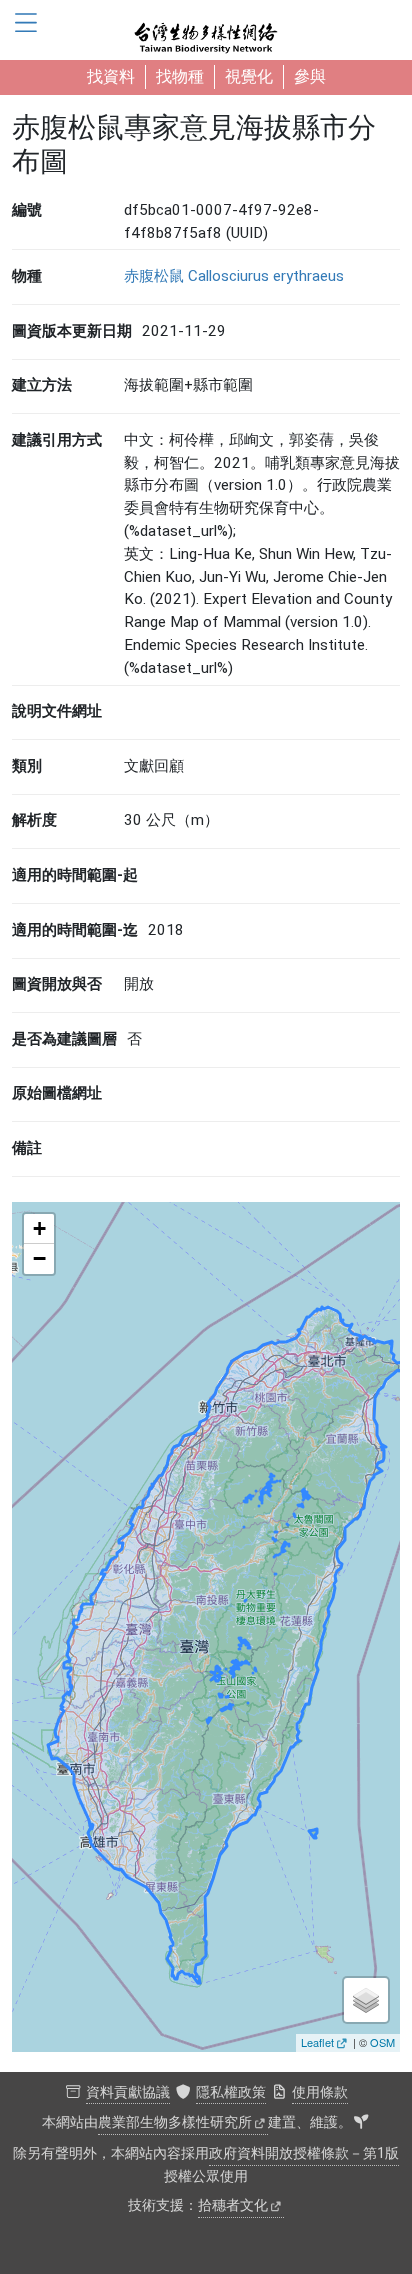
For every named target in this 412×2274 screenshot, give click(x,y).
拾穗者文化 (233, 2205)
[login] (361, 2123)
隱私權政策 (231, 2092)
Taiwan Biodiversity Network (206, 30)
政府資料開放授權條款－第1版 (304, 2153)
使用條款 (320, 2092)
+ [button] (39, 1228)
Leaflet (317, 2042)
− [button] (39, 1258)
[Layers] (366, 2000)
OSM (382, 2042)
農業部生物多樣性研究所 (175, 2122)
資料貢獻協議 (128, 2092)
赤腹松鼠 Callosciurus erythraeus (234, 276)
